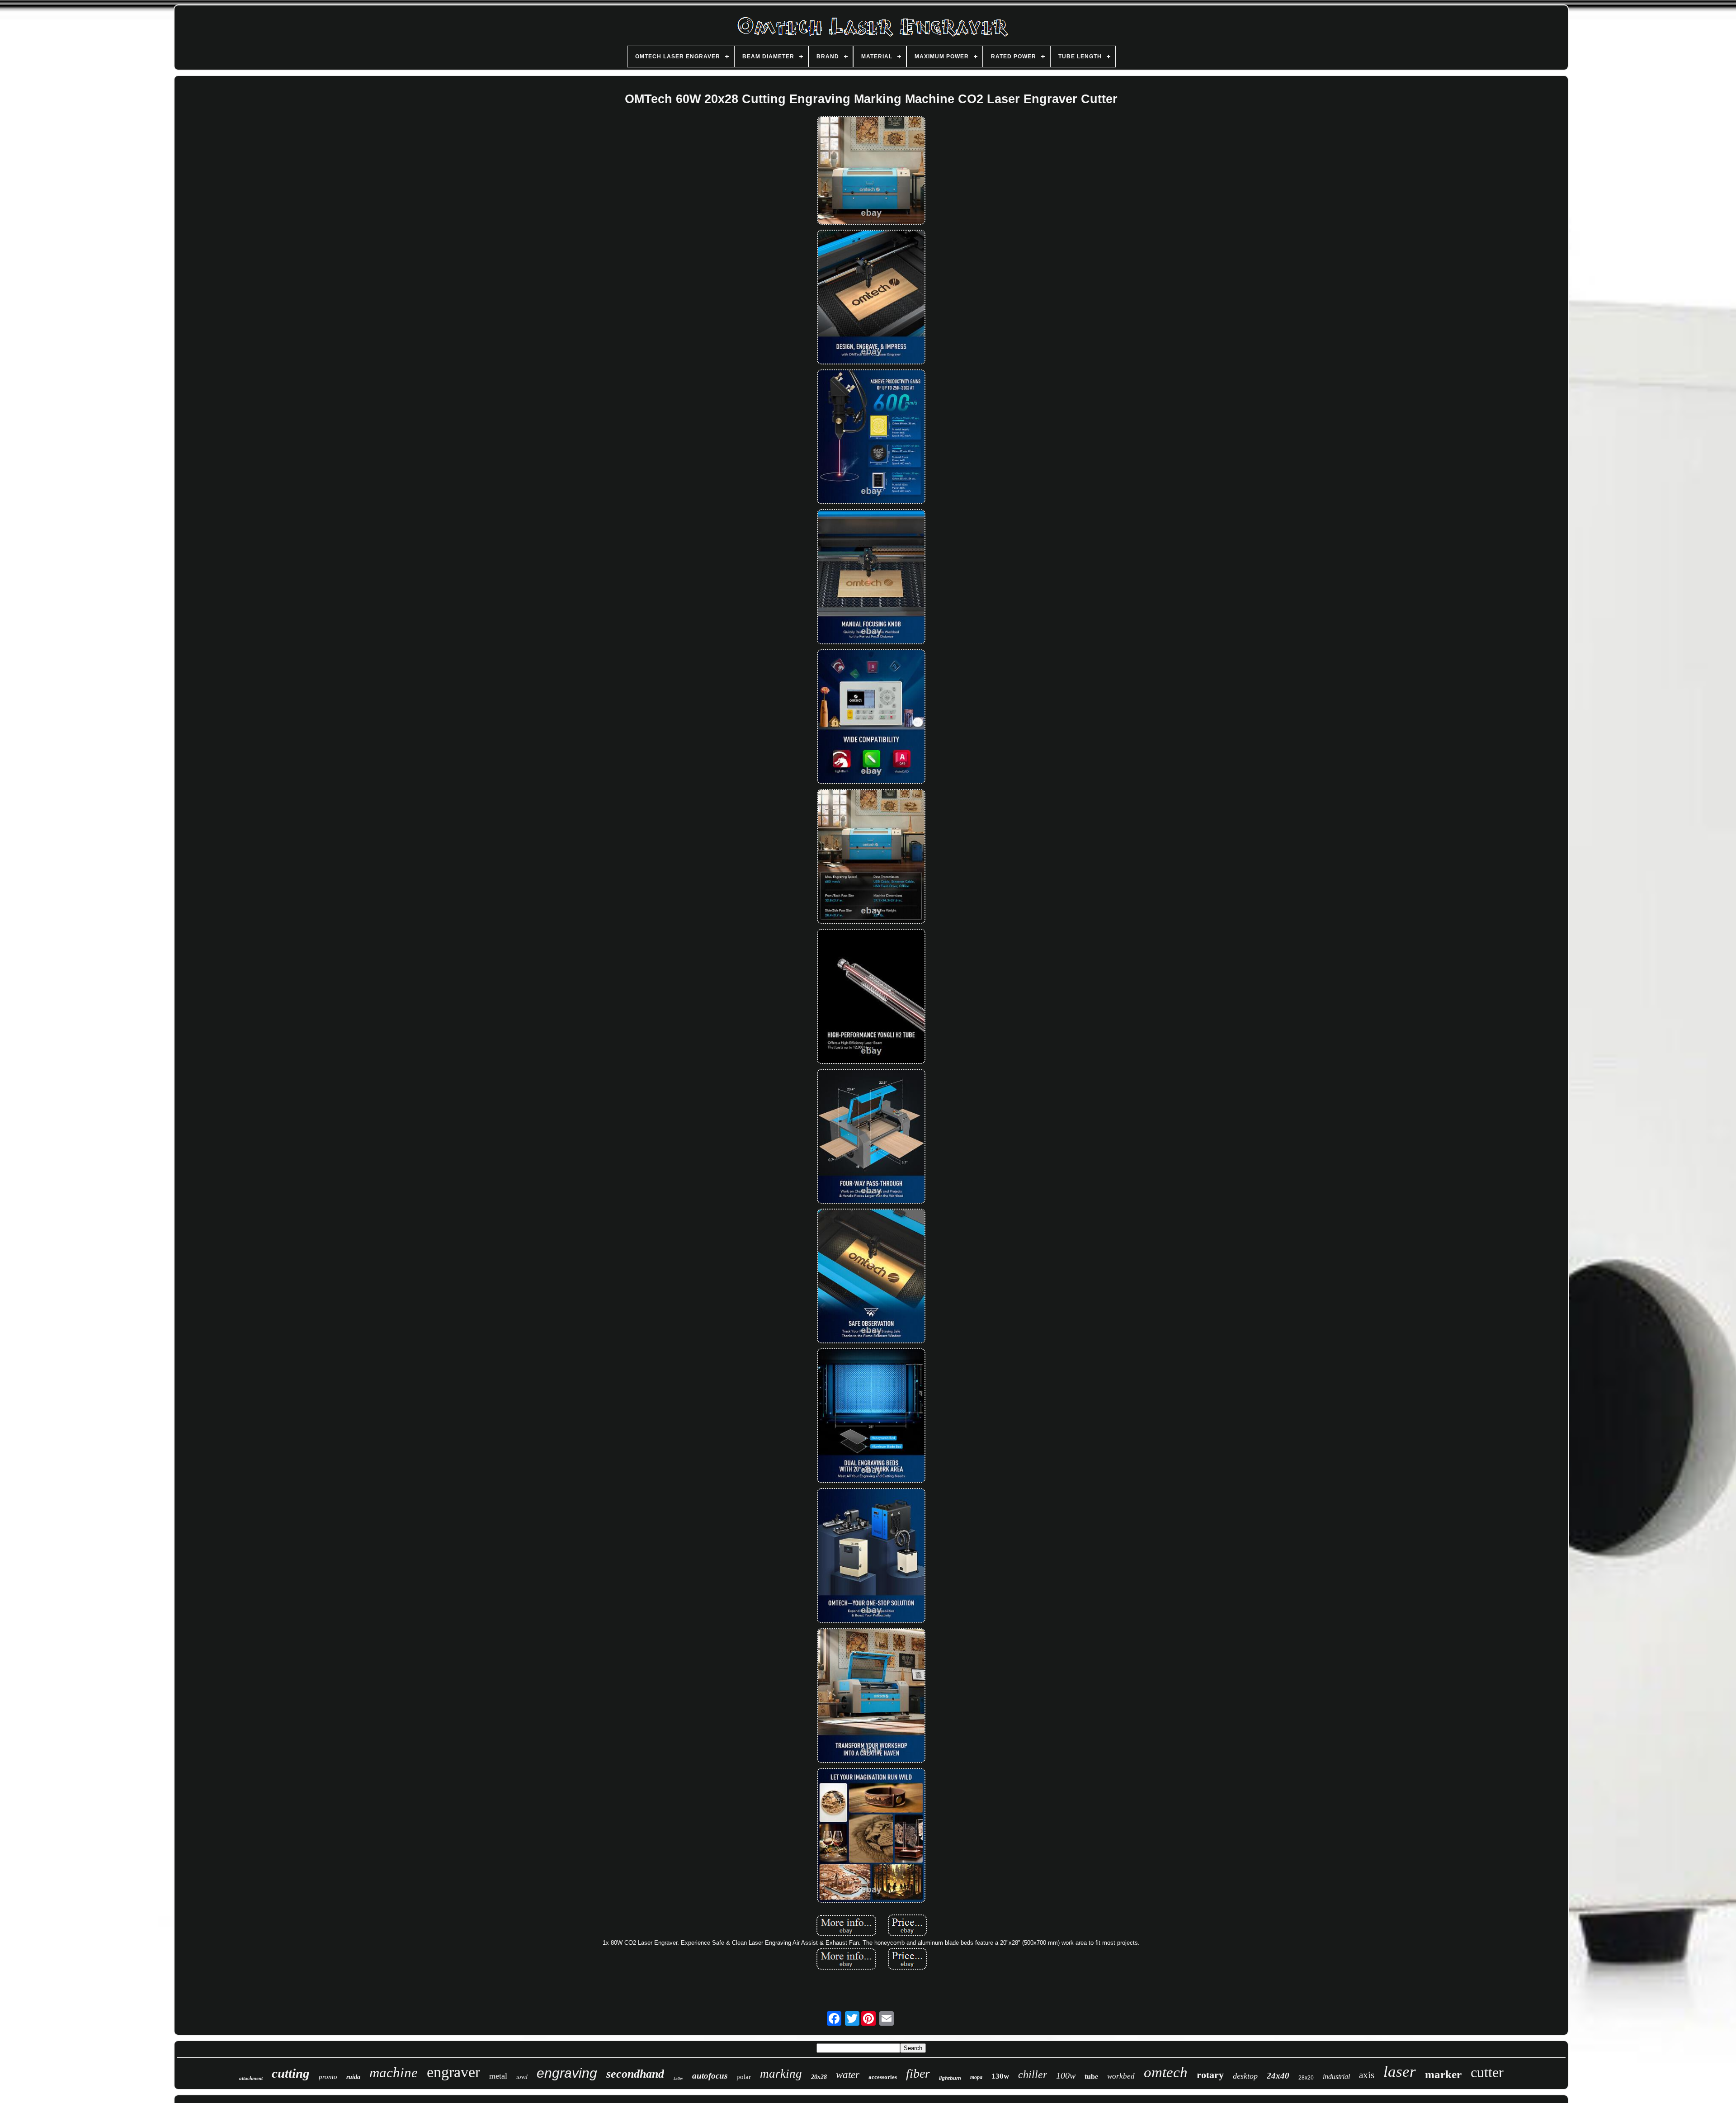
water (848, 2075)
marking (781, 2074)
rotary (1210, 2075)
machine (394, 2072)
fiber (918, 2073)
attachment (251, 2078)
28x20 (1306, 2078)
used (522, 2077)
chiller (1033, 2075)
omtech (1166, 2072)
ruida (353, 2077)
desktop (1245, 2076)
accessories (883, 2077)
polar (744, 2077)
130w (1000, 2076)
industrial (1336, 2077)
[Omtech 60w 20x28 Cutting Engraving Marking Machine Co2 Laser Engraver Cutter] (871, 171)
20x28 (819, 2077)
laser (1400, 2072)
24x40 (1278, 2076)
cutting (291, 2073)
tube (1091, 2077)
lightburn (950, 2078)
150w (678, 2078)
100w (1066, 2075)
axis (1367, 2075)
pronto (328, 2077)
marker (1443, 2074)
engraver (453, 2072)
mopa (976, 2077)
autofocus (710, 2076)
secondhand (635, 2074)
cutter (1487, 2072)
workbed (1121, 2076)
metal (498, 2076)
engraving (567, 2073)
